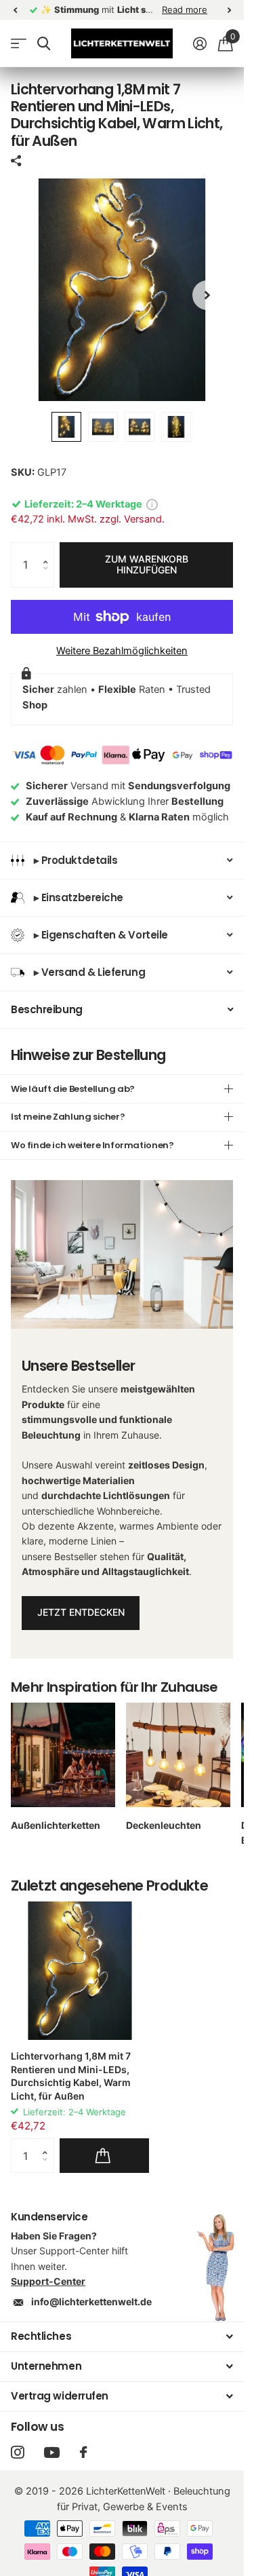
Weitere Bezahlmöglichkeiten (122, 651)
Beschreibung (47, 1009)
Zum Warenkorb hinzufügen (147, 565)
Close (122, 2337)
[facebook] (83, 2452)
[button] (49, 550)
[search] (44, 44)
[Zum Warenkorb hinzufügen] (104, 2155)
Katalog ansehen (19, 44)
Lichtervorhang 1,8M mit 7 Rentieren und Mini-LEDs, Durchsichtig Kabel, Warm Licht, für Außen (71, 2076)
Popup (152, 504)
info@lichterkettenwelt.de (91, 2302)
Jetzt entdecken (81, 1612)
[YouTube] (52, 2452)
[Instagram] (17, 2452)
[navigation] (15, 10)
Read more (185, 10)
